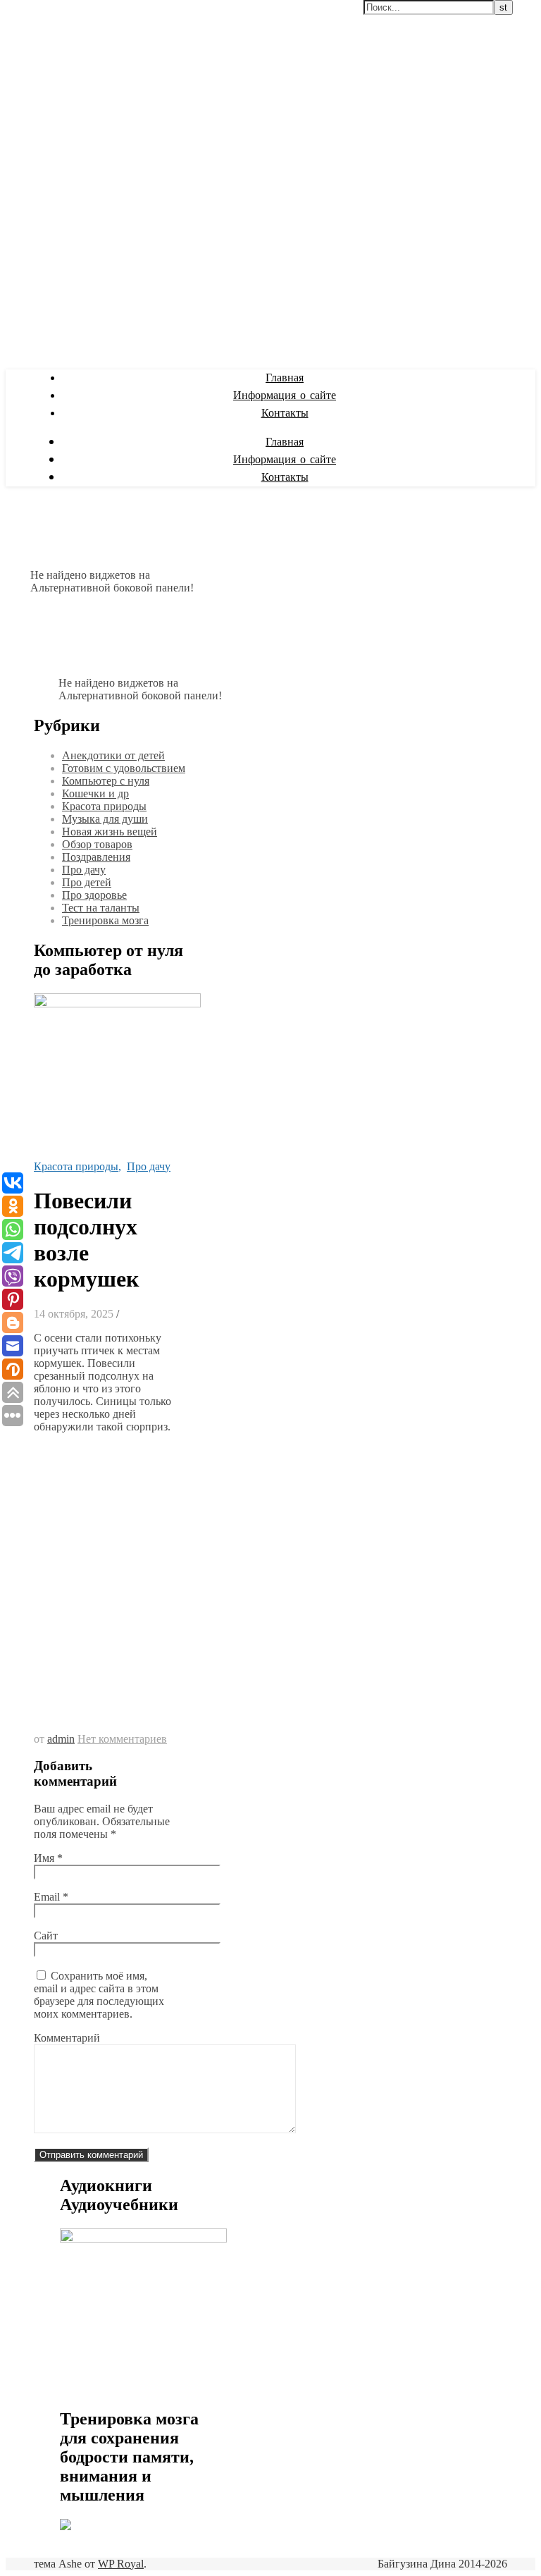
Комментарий (67, 2038)
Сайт (46, 1936)
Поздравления (96, 857)
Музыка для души (105, 819)
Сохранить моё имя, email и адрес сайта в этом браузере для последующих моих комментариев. (99, 1995)
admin (61, 1739)
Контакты (285, 413)
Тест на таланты (101, 908)
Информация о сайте (285, 396)
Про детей (87, 882)
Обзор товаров (97, 844)
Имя (48, 1858)
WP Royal (121, 2564)
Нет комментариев (122, 1739)
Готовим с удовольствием (124, 768)
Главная (285, 378)
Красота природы (104, 806)
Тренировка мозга (105, 920)
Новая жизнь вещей (110, 832)
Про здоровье (94, 895)
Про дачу (84, 870)
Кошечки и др (95, 793)
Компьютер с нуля (106, 781)
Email (51, 1897)
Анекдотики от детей (113, 755)
